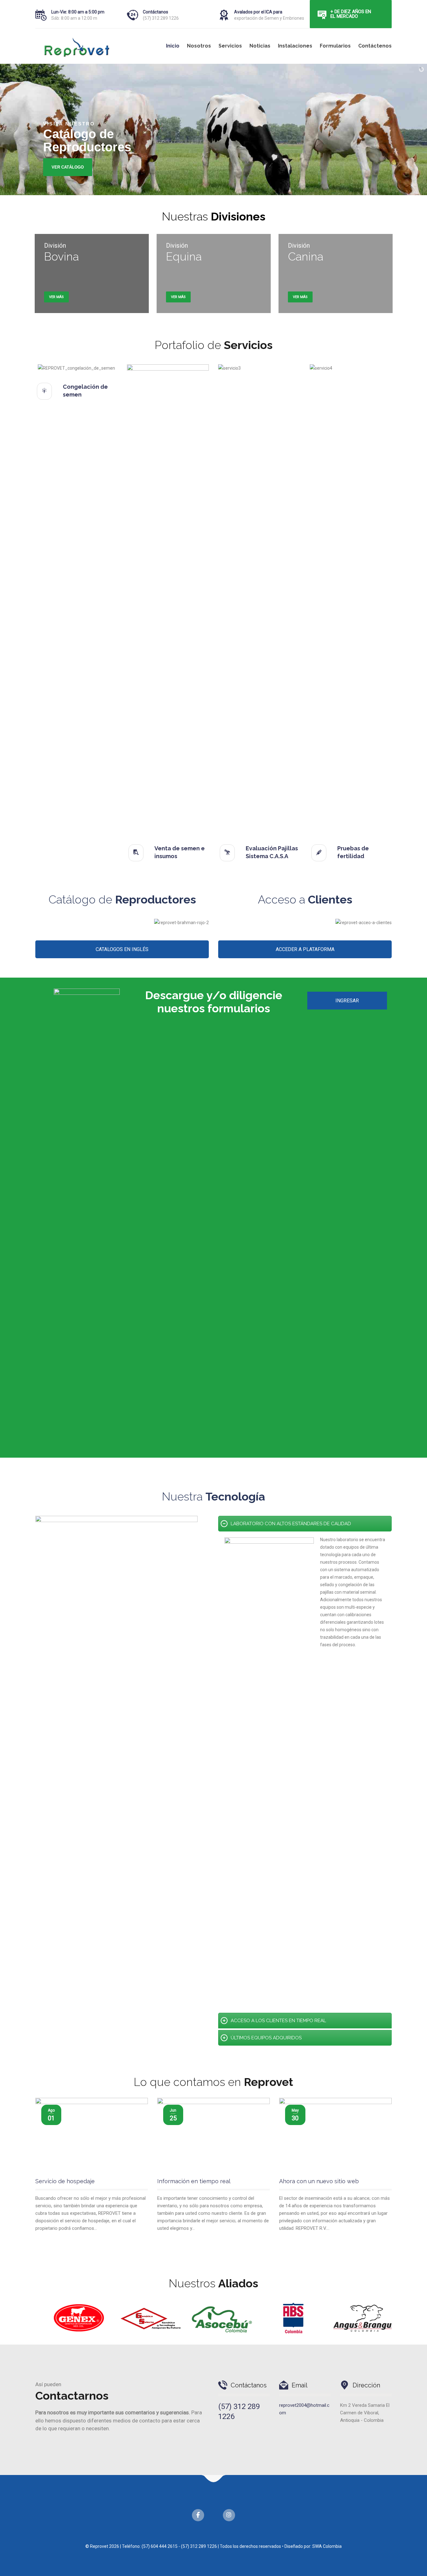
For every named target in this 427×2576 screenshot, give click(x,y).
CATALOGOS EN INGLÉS (122, 949)
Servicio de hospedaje (65, 2181)
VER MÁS (56, 297)
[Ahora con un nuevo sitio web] (335, 2135)
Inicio (173, 46)
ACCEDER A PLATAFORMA (305, 949)
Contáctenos (375, 46)
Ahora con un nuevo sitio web (319, 2181)
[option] (72, 2318)
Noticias (260, 46)
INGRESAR (347, 1001)
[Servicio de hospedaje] (92, 2135)
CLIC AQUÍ (87, 167)
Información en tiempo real (194, 2181)
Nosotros (199, 46)
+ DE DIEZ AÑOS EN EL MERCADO (351, 14)
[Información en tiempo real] (213, 2135)
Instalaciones (295, 46)
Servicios (230, 46)
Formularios (335, 46)
